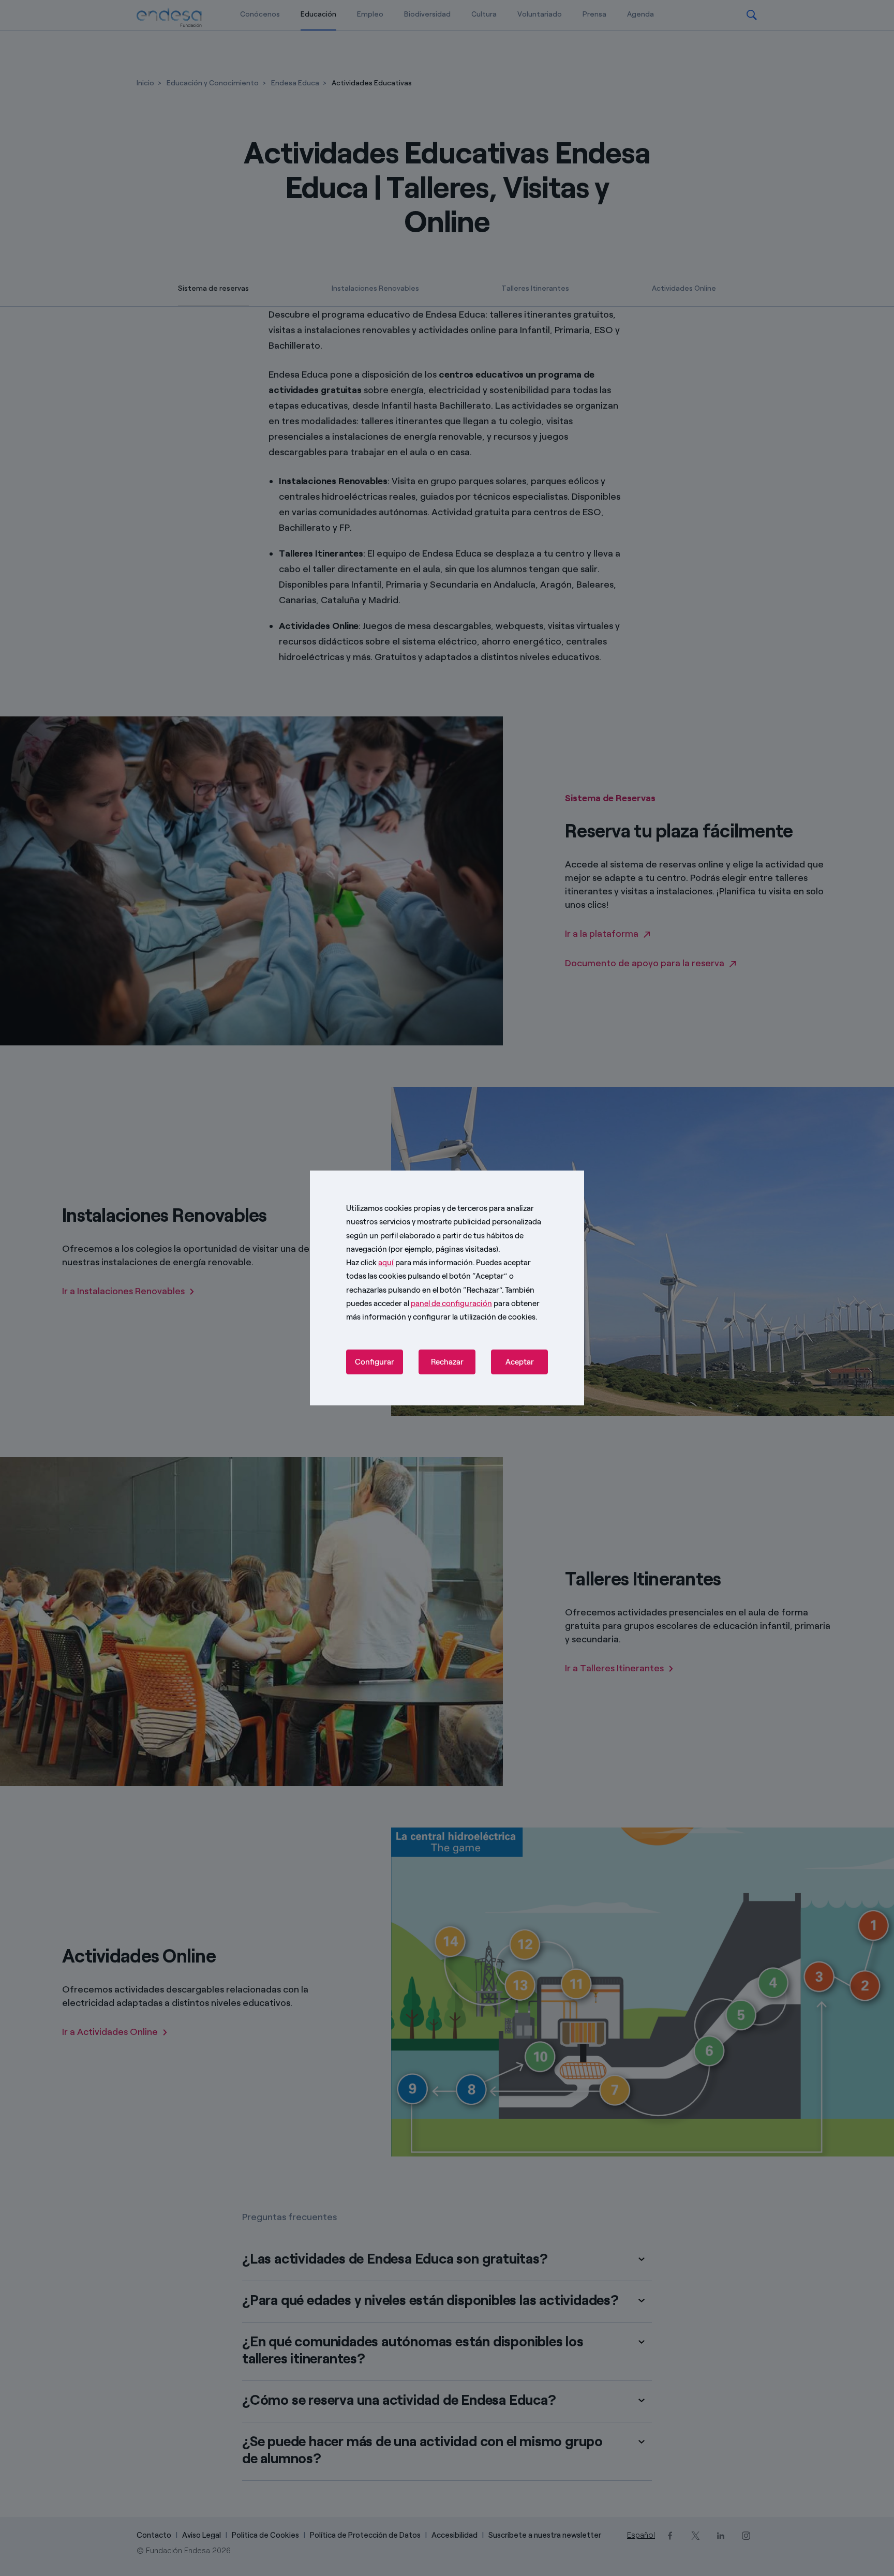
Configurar (375, 1362)
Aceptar (520, 1362)
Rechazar (447, 1362)
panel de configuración (451, 1304)
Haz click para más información (409, 1263)
